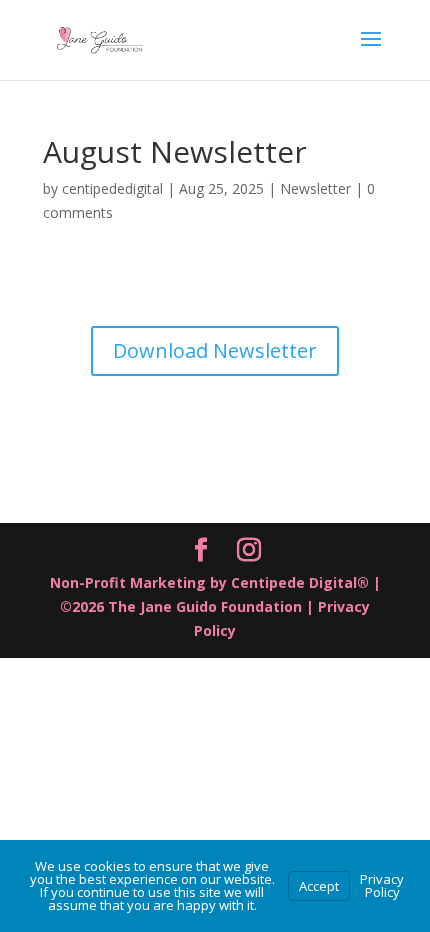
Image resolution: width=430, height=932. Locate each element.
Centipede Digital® (302, 582)
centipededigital (112, 188)
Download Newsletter (215, 350)
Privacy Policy (382, 885)
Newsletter (315, 188)
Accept (319, 886)
